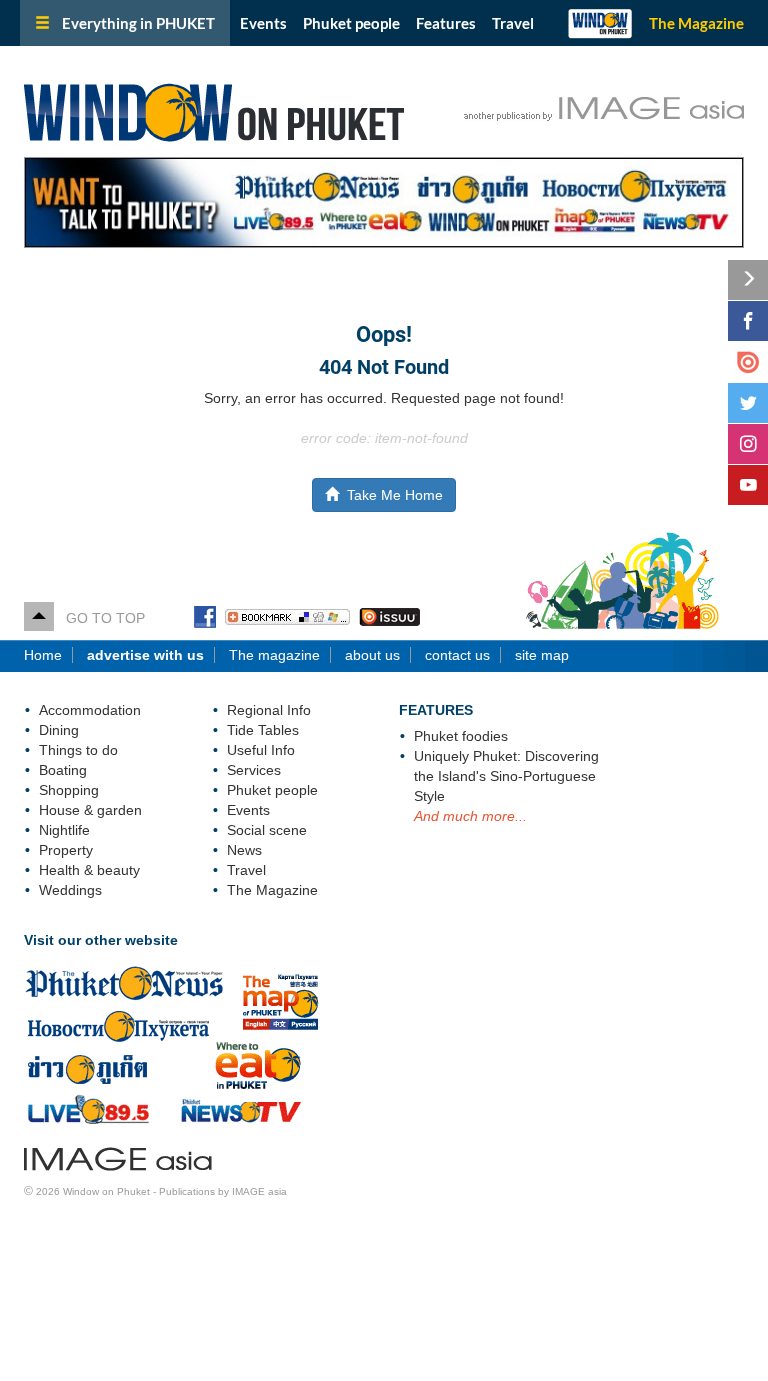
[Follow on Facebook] (748, 321)
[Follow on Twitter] (748, 403)
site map (542, 655)
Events (263, 23)
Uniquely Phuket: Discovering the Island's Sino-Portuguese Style (506, 776)
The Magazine (696, 23)
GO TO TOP (99, 618)
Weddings (70, 890)
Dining (59, 730)
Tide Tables (263, 730)
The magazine (274, 655)
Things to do (78, 750)
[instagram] (748, 444)
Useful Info (261, 750)
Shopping (69, 790)
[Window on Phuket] (259, 108)
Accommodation (90, 710)
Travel (513, 23)
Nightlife (64, 830)
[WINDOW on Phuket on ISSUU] (389, 618)
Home (43, 655)
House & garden (90, 810)
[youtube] (748, 485)
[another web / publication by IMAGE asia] (118, 1156)
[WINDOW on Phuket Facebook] (205, 618)
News (244, 850)
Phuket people (351, 23)
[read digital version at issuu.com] (748, 362)
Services (254, 770)
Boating (63, 770)
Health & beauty (89, 870)
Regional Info (269, 710)
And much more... (470, 816)
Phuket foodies (461, 736)
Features (446, 23)
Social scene (267, 830)
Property (66, 850)
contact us (457, 655)
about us (372, 655)
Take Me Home (391, 495)
